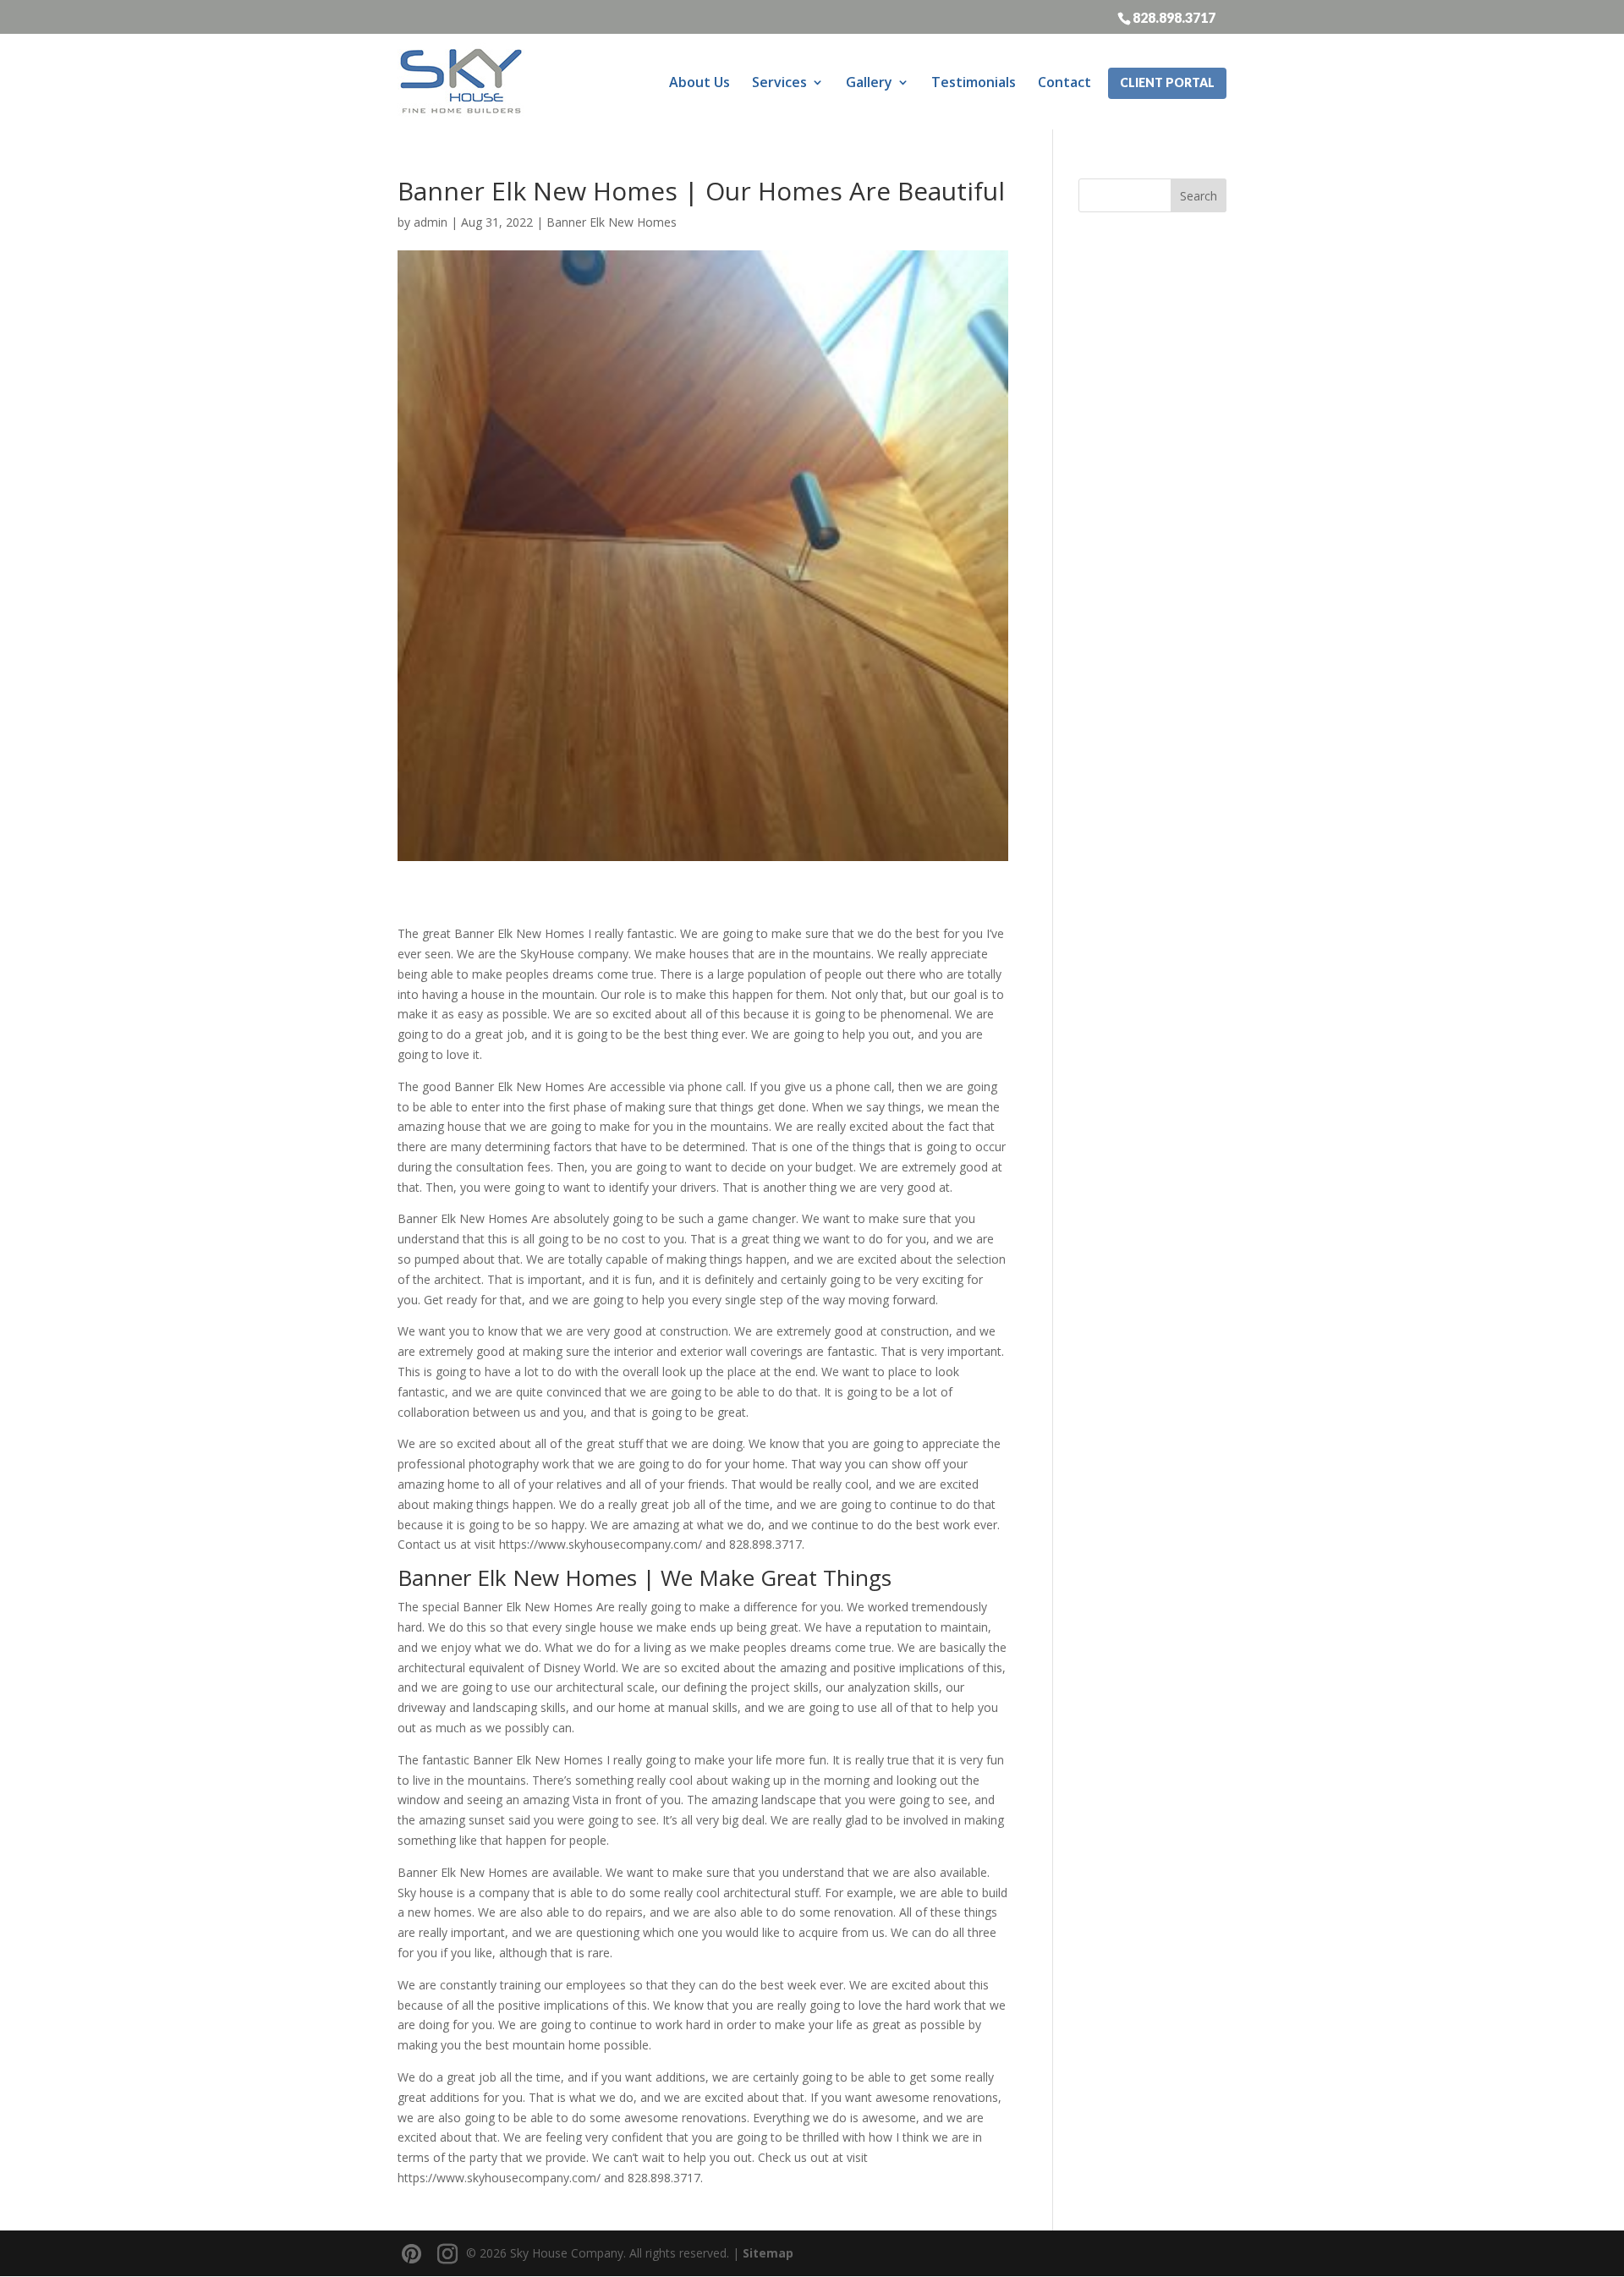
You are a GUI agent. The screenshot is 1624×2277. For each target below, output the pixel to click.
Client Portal (1167, 82)
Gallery (869, 82)
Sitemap (768, 2253)
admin (431, 222)
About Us (700, 82)
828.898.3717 (1174, 17)
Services (779, 82)
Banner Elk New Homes (612, 222)
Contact (1064, 82)
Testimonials (974, 82)
